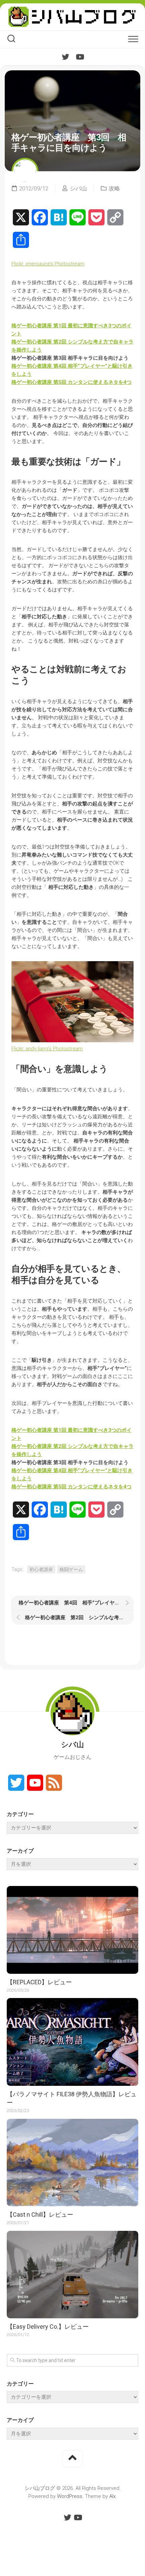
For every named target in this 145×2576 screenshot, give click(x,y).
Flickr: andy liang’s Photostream (47, 1049)
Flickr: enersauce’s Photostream (48, 264)
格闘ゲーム (71, 1569)
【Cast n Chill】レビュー (40, 2215)
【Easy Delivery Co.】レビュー (48, 2327)
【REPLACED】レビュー (39, 1982)
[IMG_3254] (72, 1041)
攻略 (114, 188)
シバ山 (78, 188)
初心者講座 (41, 1569)
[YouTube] (80, 57)
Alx (112, 2496)
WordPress (70, 2496)
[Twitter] (65, 57)
